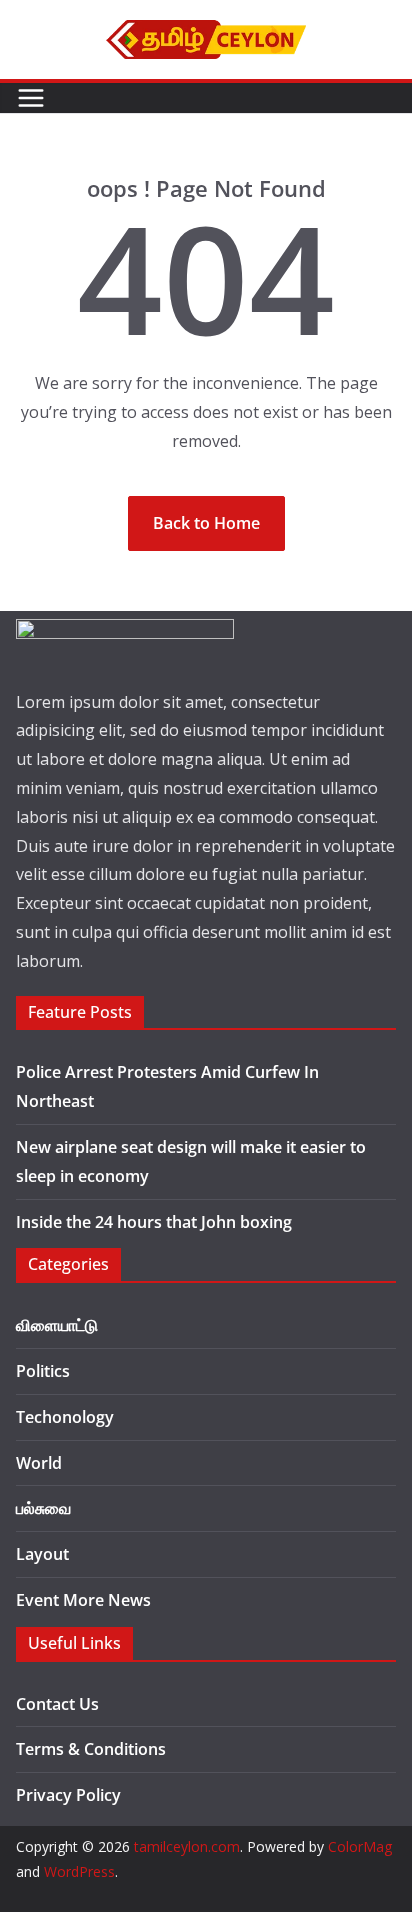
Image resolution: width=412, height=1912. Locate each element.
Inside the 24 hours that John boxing (154, 1222)
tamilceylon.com (187, 1846)
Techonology (65, 1417)
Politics (43, 1371)
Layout (42, 1554)
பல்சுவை (43, 1508)
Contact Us (57, 1704)
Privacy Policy (68, 1795)
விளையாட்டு (57, 1325)
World (39, 1463)
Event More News (83, 1600)
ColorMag (360, 1846)
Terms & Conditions (91, 1749)
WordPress (79, 1871)
